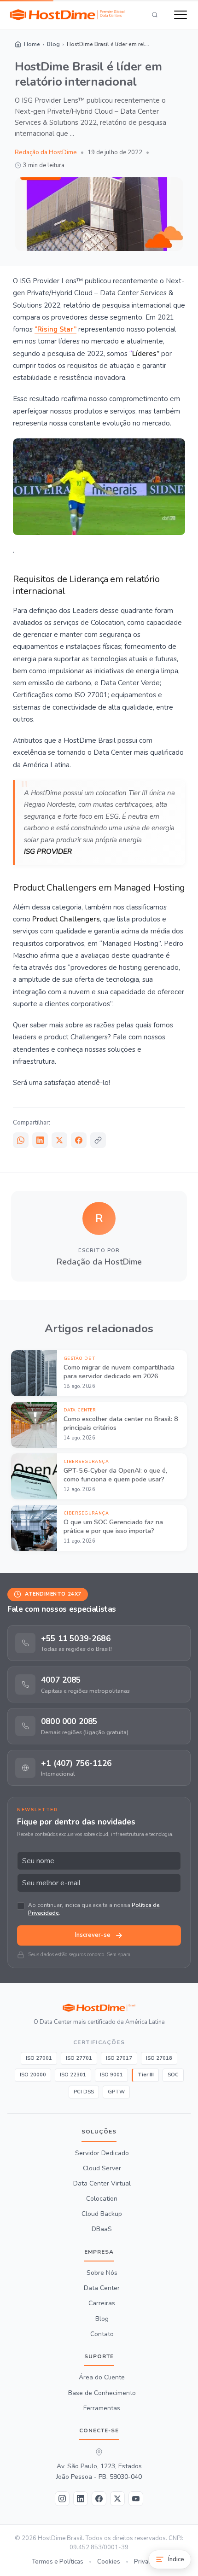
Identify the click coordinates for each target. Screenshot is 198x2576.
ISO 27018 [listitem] (159, 2058)
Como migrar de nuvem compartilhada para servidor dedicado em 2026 (119, 1372)
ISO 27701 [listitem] (79, 2058)
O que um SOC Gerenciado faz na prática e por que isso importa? (113, 1527)
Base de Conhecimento (102, 2393)
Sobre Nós (102, 2273)
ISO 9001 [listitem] (111, 2075)
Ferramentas (102, 2408)
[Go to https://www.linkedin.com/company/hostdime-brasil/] (81, 2499)
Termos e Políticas (58, 2562)
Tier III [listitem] (146, 2075)
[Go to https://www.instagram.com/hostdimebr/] (62, 2499)
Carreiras (102, 2304)
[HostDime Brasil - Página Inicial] (99, 2008)
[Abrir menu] (181, 15)
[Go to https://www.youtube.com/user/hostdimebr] (136, 2499)
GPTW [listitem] (116, 2092)
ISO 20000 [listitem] (33, 2075)
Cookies (109, 2562)
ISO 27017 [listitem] (119, 2058)
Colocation (102, 2199)
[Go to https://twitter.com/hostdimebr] (117, 2499)
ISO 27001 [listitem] (39, 2058)
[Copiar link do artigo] (98, 1140)
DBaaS (102, 2230)
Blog (102, 2319)
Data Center (102, 2289)
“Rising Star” (55, 329)
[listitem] (99, 1643)
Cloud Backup (102, 2215)
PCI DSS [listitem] (84, 2092)
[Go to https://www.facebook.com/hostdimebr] (99, 2499)
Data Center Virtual (102, 2184)
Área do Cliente (102, 2378)
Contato (102, 2334)
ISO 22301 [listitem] (73, 2075)
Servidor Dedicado (102, 2153)
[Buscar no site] (155, 15)
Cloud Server (102, 2168)
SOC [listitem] (173, 2075)
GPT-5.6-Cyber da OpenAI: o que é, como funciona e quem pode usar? (115, 1475)
